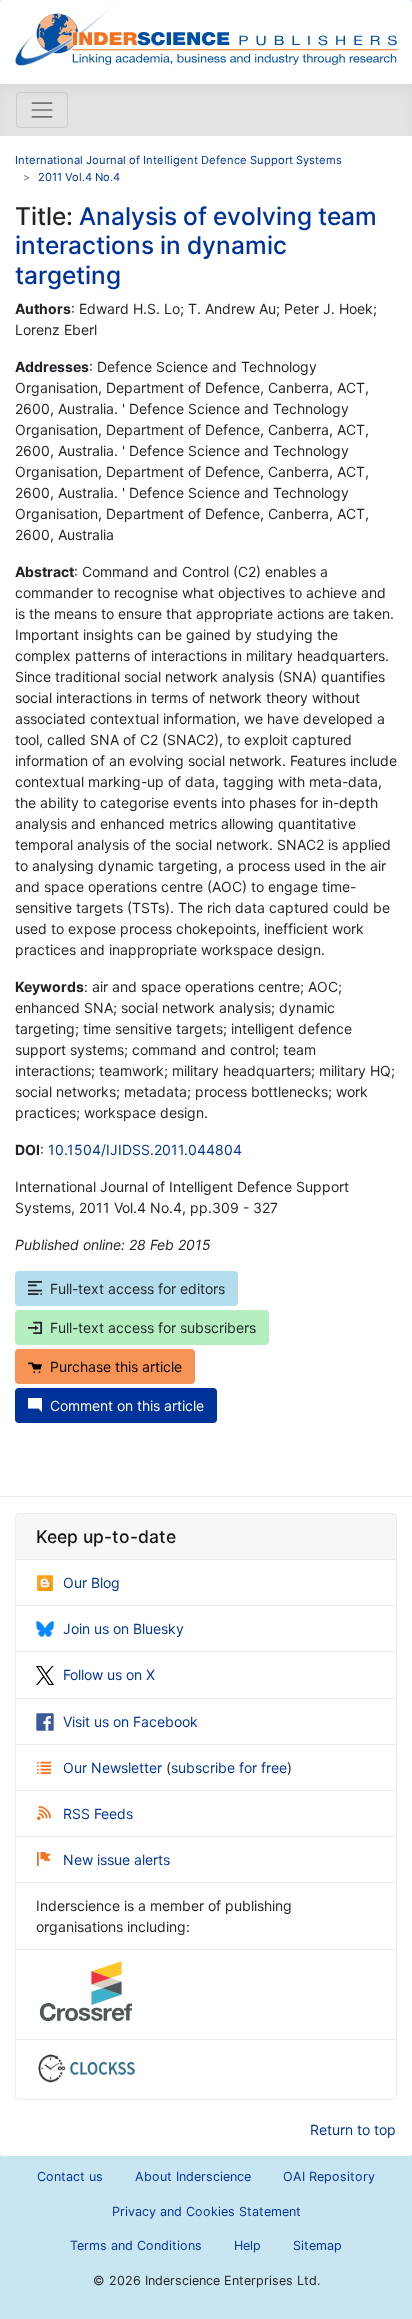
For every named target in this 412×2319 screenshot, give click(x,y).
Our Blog (91, 1582)
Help (247, 2245)
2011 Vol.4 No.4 (79, 177)
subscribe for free (229, 1767)
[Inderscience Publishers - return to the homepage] (206, 34)
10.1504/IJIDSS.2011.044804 (145, 1149)
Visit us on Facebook (130, 1721)
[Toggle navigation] (42, 110)
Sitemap (317, 2245)
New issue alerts (116, 1859)
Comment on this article (127, 1405)
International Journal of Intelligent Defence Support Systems (178, 160)
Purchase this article (116, 1366)
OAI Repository (329, 2176)
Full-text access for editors (137, 1288)
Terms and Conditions (136, 2245)
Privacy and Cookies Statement (206, 2211)
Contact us (70, 2176)
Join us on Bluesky (123, 1628)
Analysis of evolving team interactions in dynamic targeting (196, 245)
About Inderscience (193, 2176)
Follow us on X (109, 1674)
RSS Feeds (98, 1813)
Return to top (353, 2129)
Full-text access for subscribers (153, 1327)
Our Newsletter (114, 1767)
